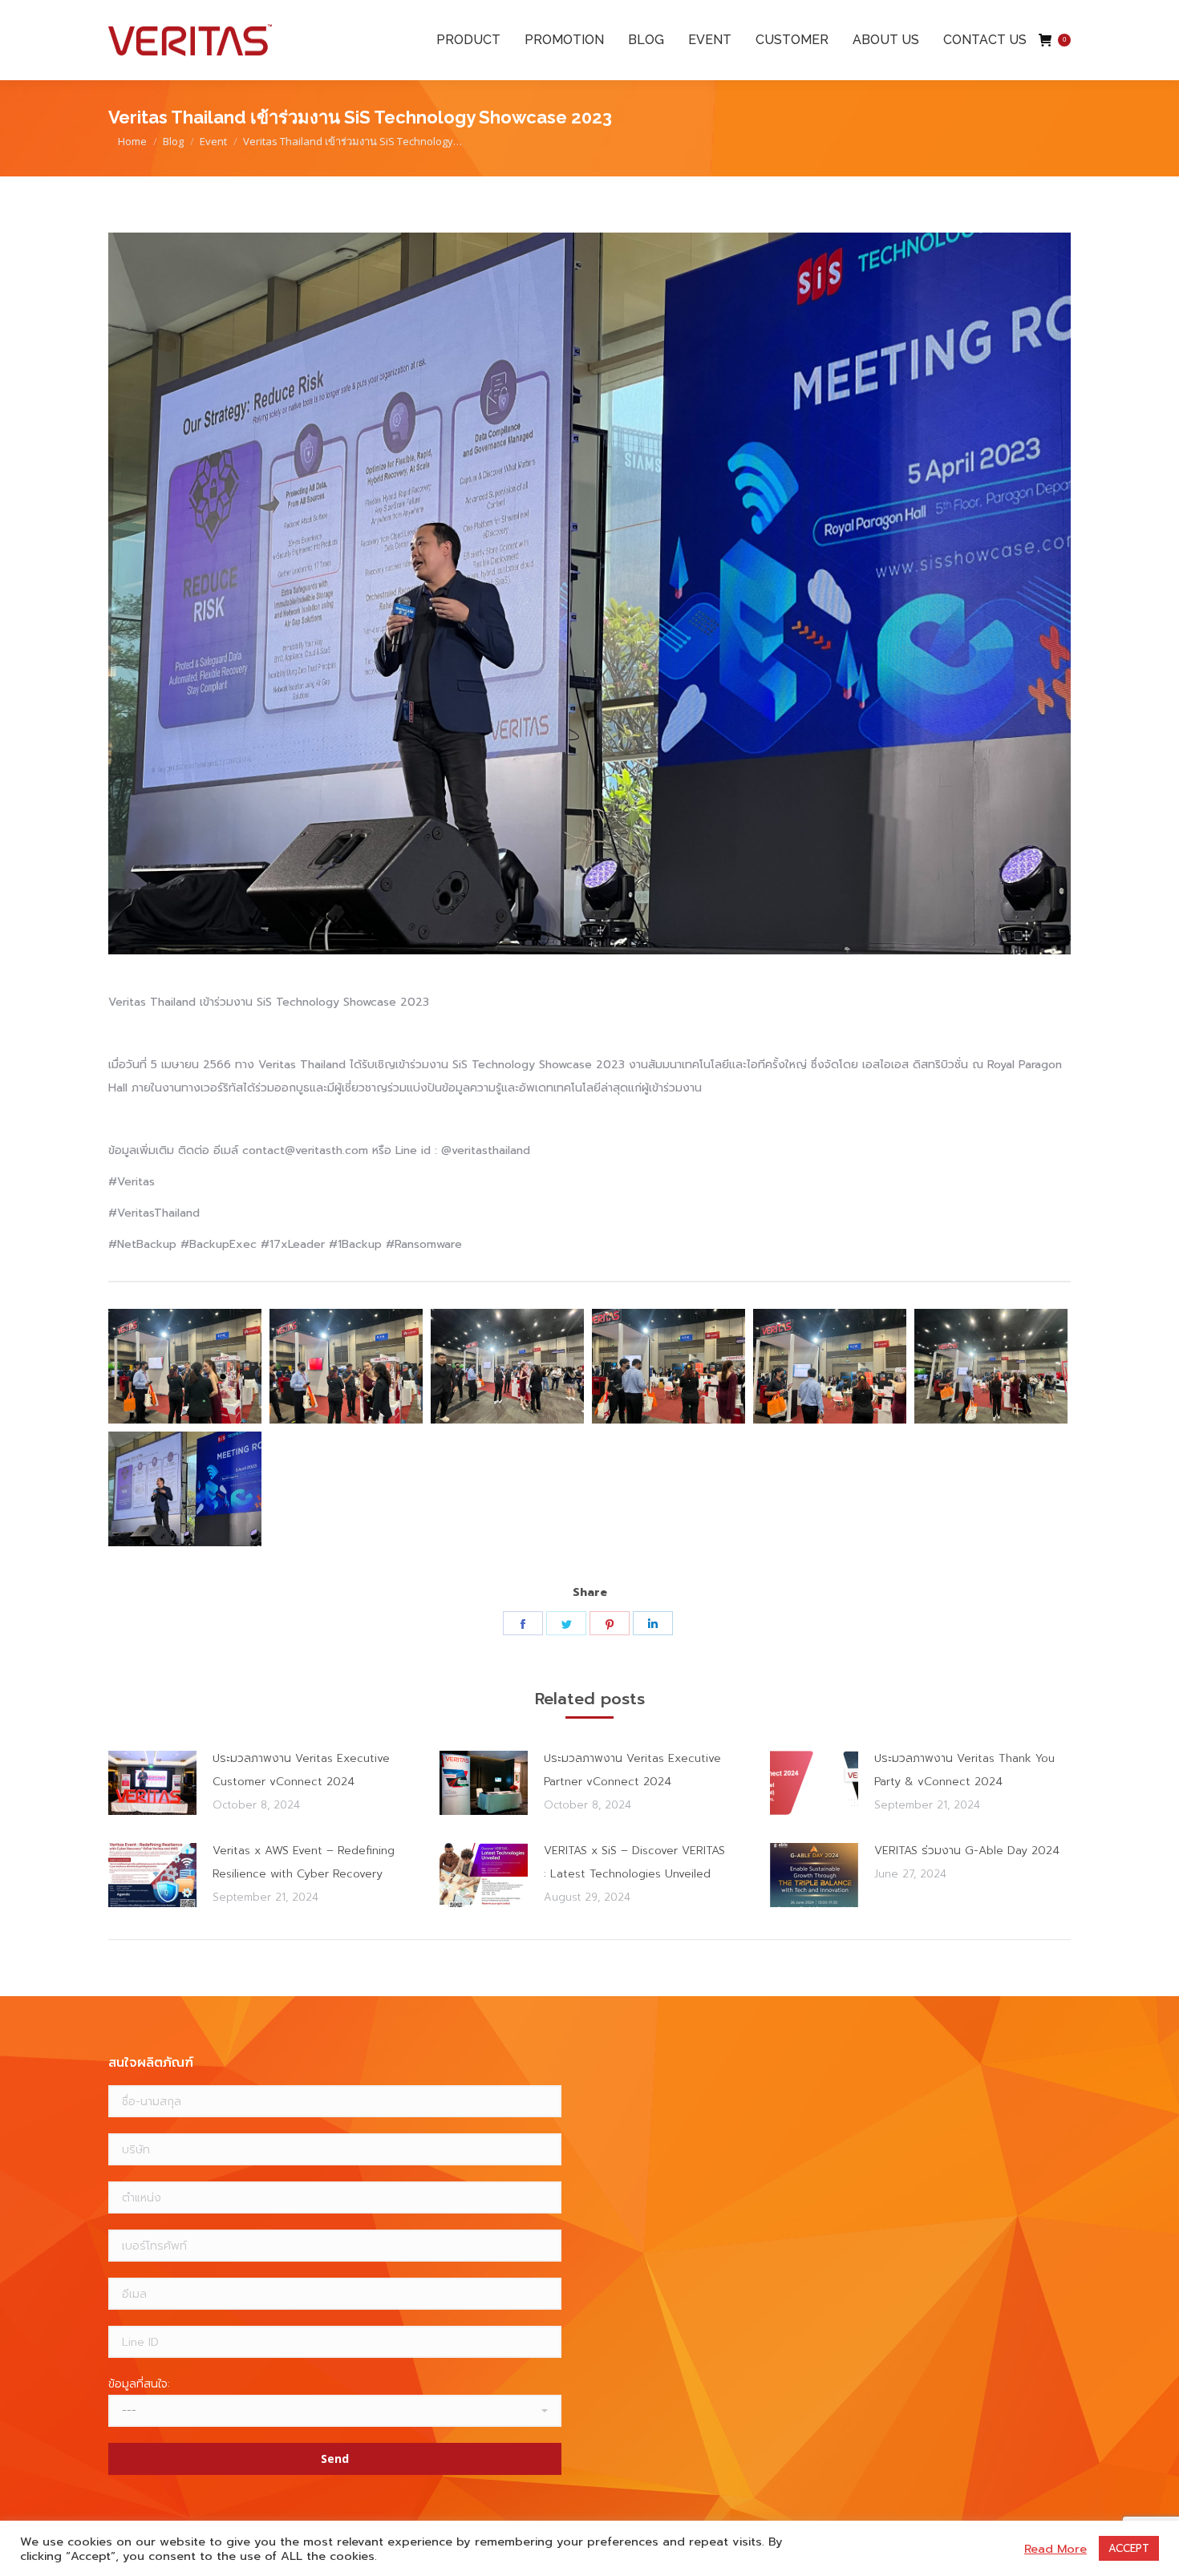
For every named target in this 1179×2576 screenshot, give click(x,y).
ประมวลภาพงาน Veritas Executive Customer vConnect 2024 (301, 1770)
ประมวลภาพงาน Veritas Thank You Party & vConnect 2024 (964, 1770)
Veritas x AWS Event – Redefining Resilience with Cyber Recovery (304, 1862)
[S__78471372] (185, 1366)
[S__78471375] (507, 1366)
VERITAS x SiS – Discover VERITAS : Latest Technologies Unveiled (634, 1862)
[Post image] (152, 1783)
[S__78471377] (830, 1366)
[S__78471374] (346, 1366)
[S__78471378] (991, 1366)
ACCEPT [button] (1129, 2548)
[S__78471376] (669, 1366)
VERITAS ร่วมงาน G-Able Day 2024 (967, 1851)
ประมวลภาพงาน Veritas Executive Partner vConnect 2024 (632, 1770)
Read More (1055, 2549)
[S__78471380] (185, 1489)
